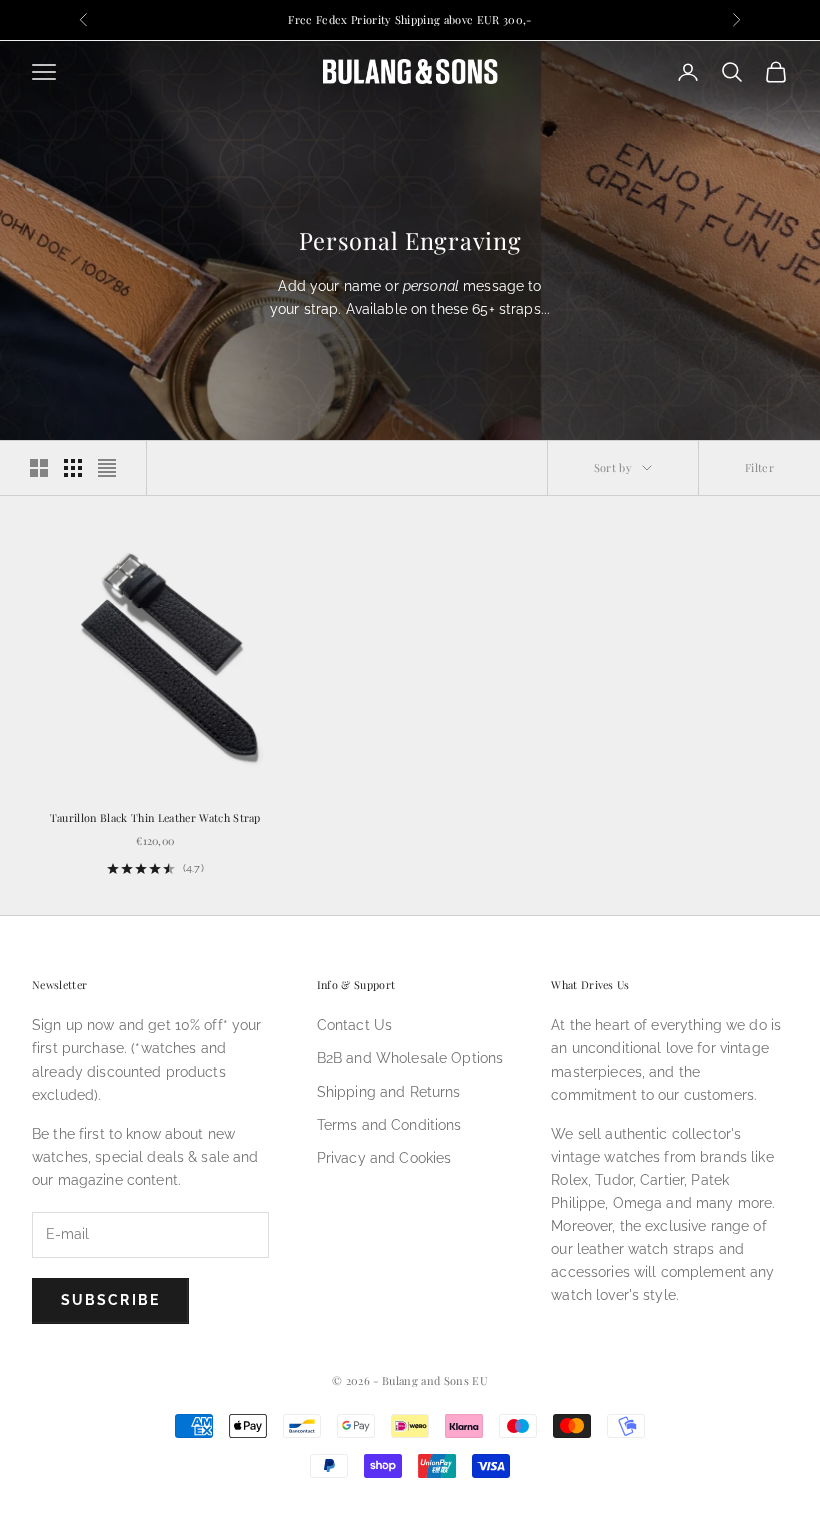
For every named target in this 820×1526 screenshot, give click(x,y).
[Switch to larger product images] (39, 468)
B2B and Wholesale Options (410, 1058)
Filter (759, 467)
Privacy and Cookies (384, 1158)
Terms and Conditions (389, 1125)
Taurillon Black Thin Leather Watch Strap (155, 817)
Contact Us (354, 1025)
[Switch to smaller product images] (73, 468)
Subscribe (110, 1300)
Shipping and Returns (389, 1092)
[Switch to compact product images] (107, 468)
